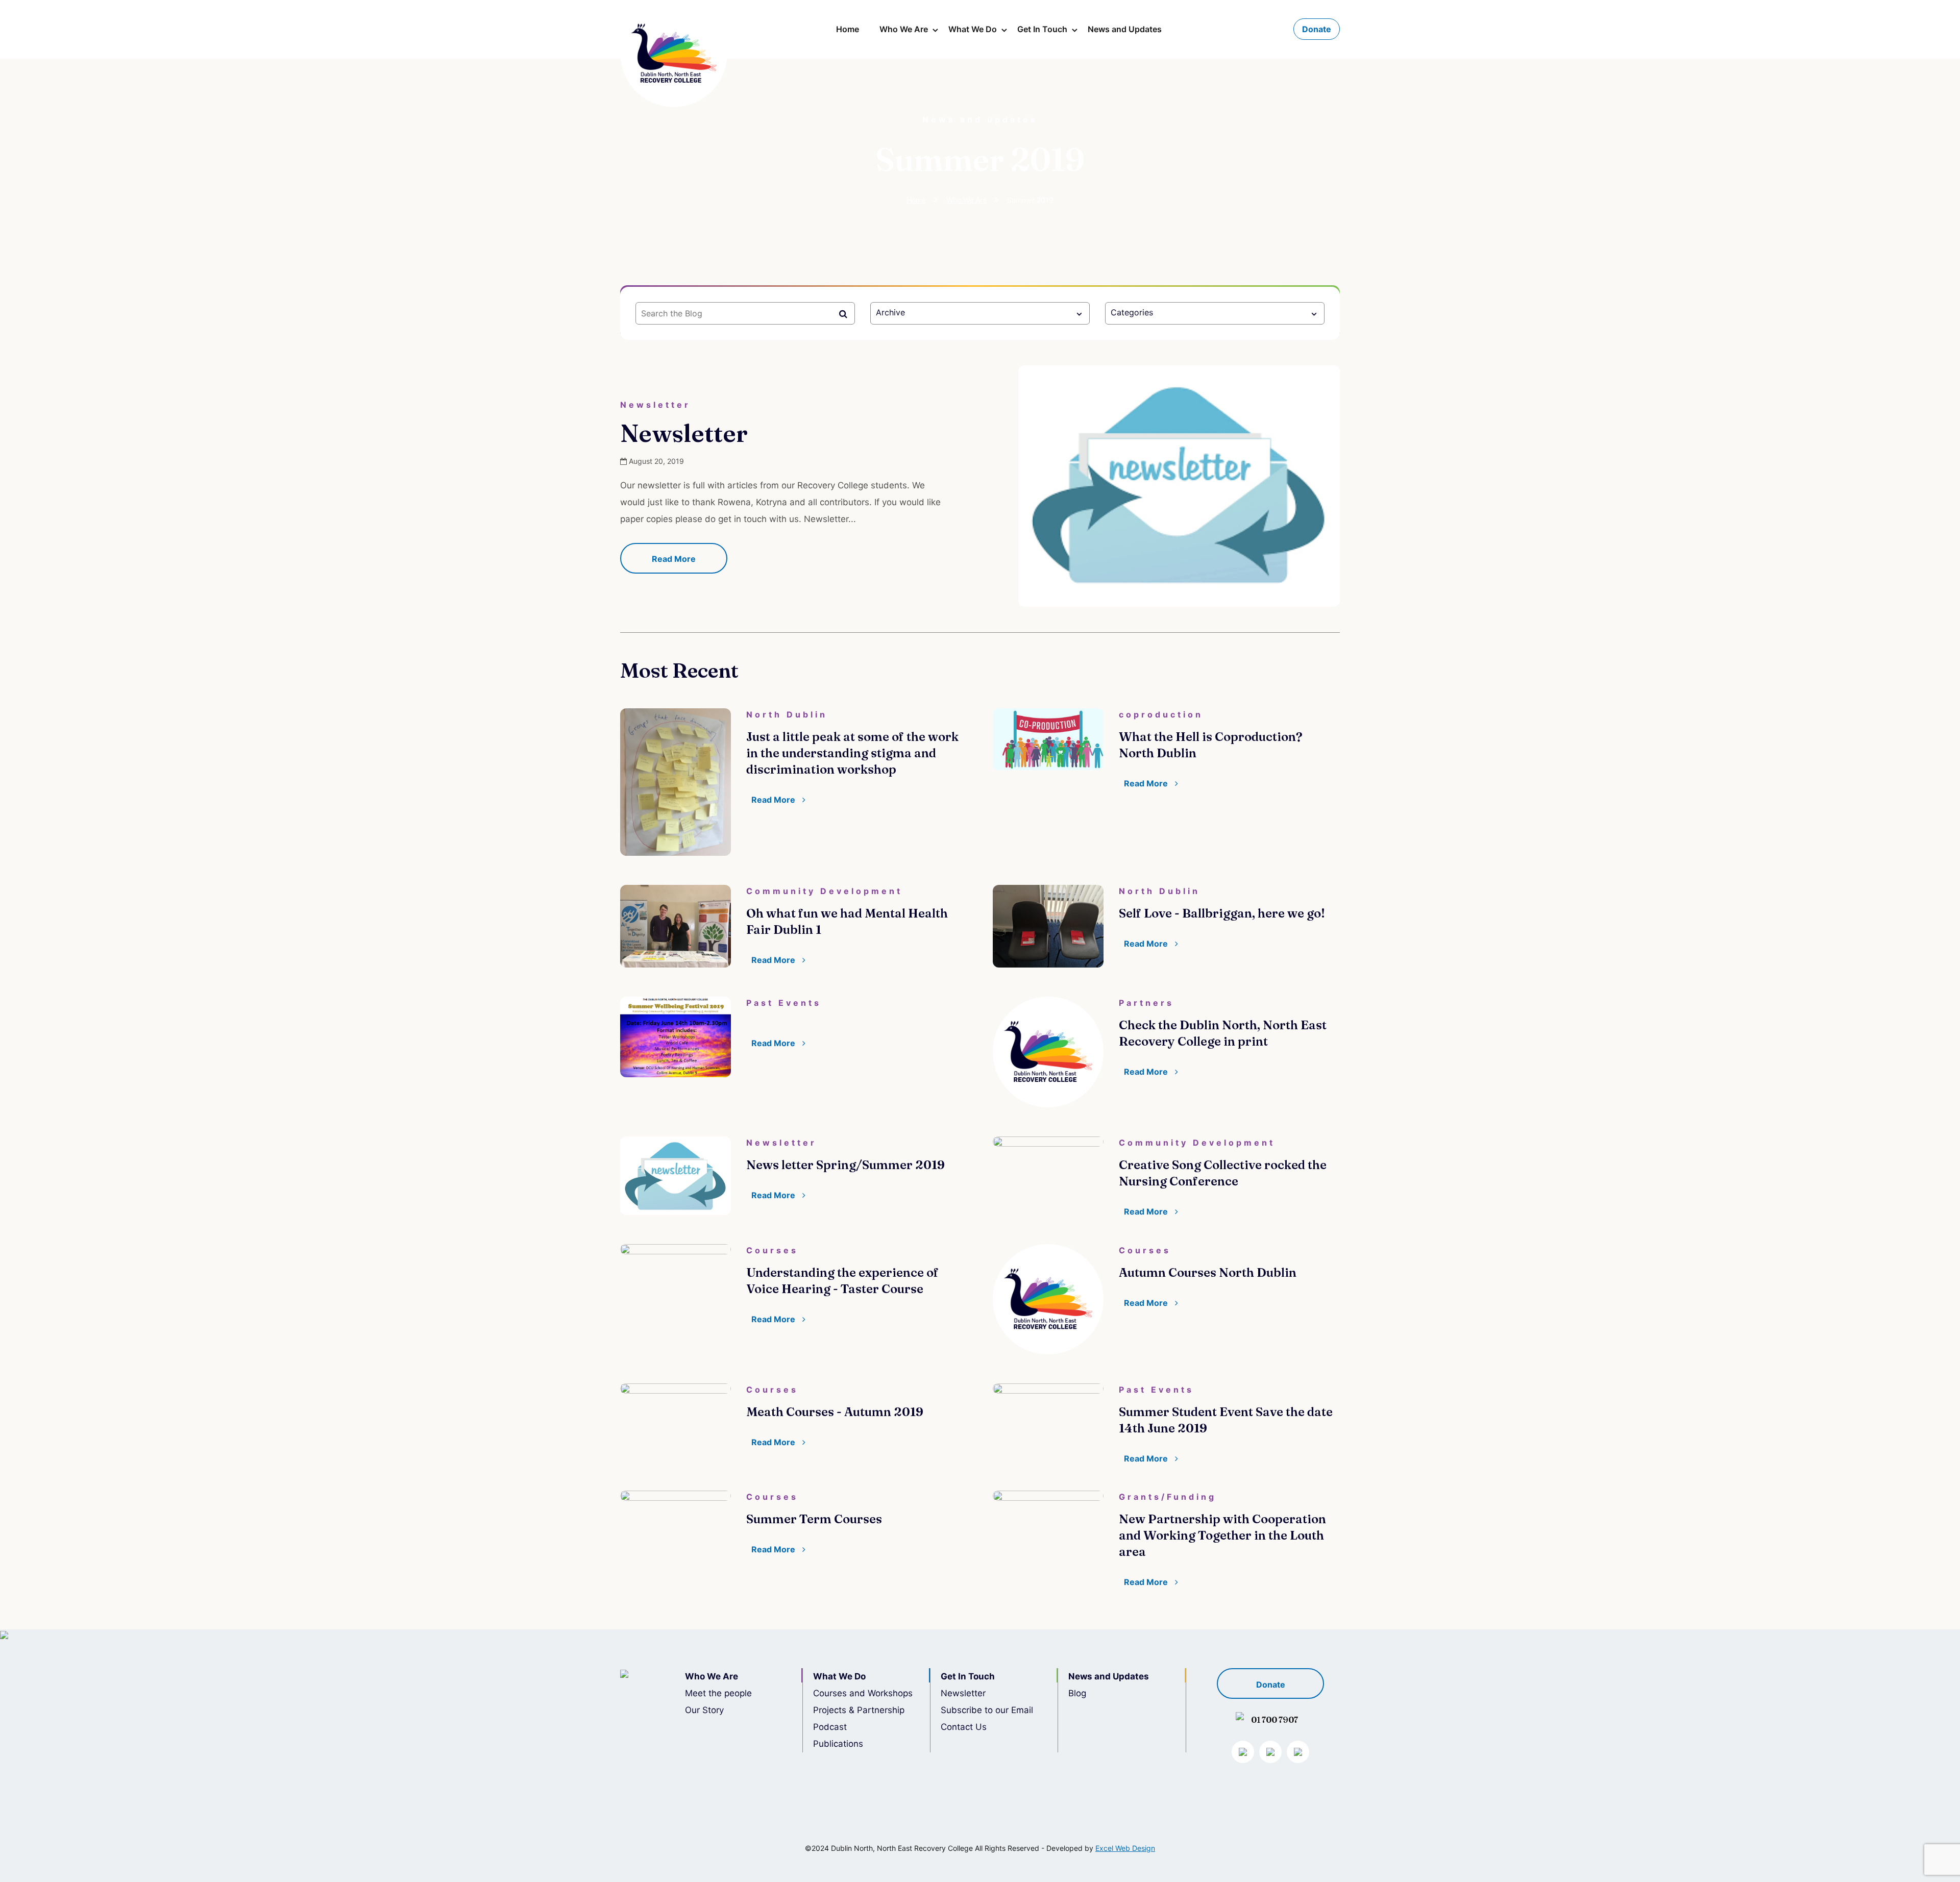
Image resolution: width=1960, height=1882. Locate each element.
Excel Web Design (1125, 1848)
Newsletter (684, 433)
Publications (838, 1744)
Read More (674, 559)
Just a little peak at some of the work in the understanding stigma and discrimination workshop (852, 753)
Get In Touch (1042, 29)
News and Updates (1125, 29)
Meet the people (718, 1693)
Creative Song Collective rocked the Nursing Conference (1223, 1173)
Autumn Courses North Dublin (1208, 1272)
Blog (1077, 1693)
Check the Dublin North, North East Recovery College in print (1223, 1033)
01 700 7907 (1275, 1720)
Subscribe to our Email (987, 1710)
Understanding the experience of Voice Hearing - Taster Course (842, 1281)
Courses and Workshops (863, 1693)
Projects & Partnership (859, 1710)
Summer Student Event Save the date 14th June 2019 (1226, 1420)
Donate (1317, 29)
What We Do (973, 29)
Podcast (830, 1727)
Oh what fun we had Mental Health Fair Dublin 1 (847, 921)
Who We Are (904, 29)
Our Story (704, 1710)
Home (848, 29)
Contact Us (964, 1727)
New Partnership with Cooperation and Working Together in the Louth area (1222, 1535)
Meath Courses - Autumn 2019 (835, 1412)
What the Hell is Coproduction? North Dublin (1211, 745)
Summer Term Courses (814, 1519)
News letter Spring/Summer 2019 (846, 1165)
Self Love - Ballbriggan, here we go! (1222, 913)
